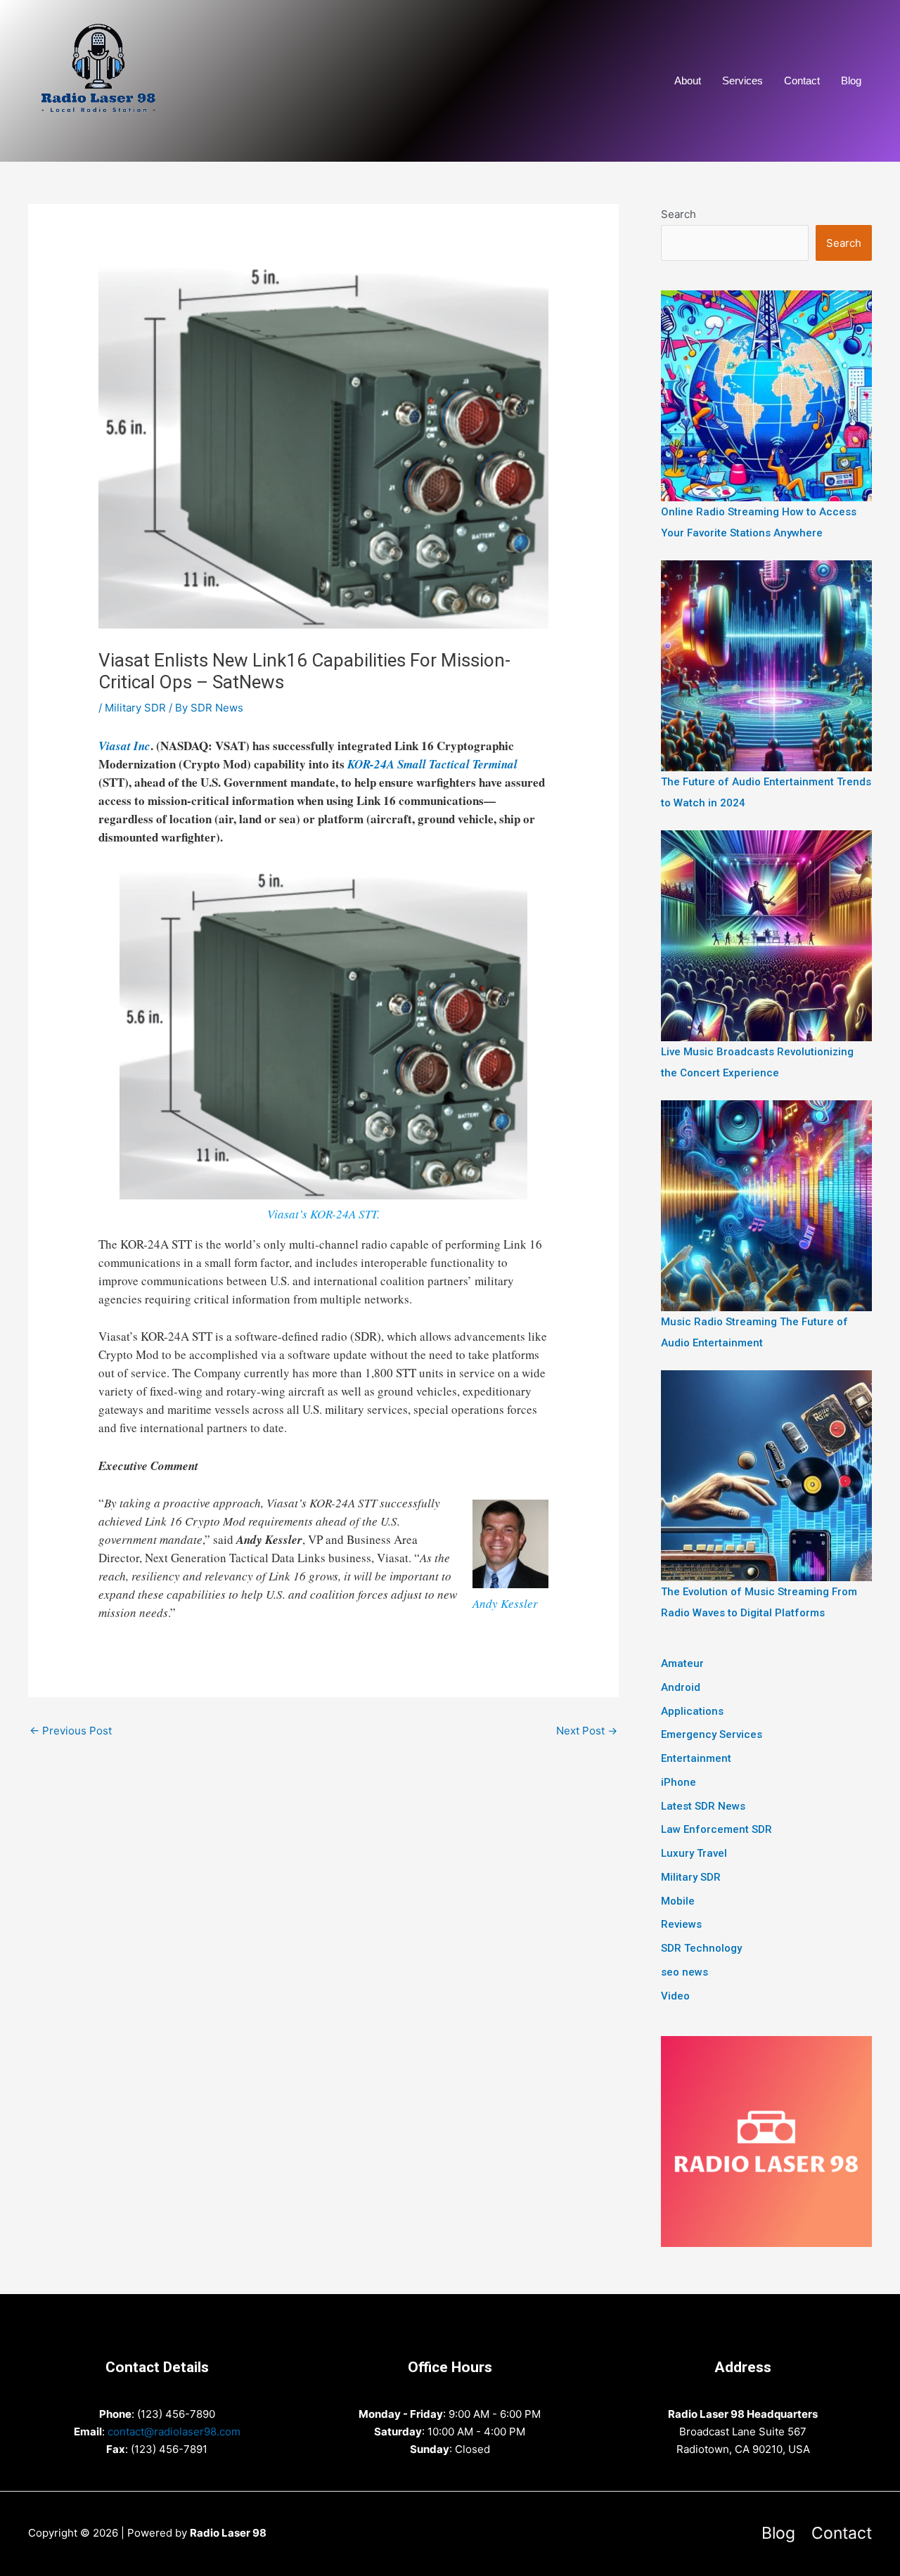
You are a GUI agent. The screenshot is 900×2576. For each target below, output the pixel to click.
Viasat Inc (124, 746)
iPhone (679, 1782)
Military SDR (135, 708)
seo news (684, 1972)
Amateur (682, 1663)
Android (681, 1687)
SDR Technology (701, 1948)
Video (675, 1996)
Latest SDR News (703, 1806)
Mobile (678, 1901)
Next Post (587, 1731)
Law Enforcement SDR (716, 1829)
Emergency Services (712, 1734)
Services (742, 80)
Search (679, 214)
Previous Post (71, 1731)
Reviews (681, 1924)
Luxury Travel (694, 1853)
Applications (692, 1711)
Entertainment (696, 1758)
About (688, 80)
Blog (851, 80)
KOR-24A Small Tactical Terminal (432, 764)
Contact (802, 80)
